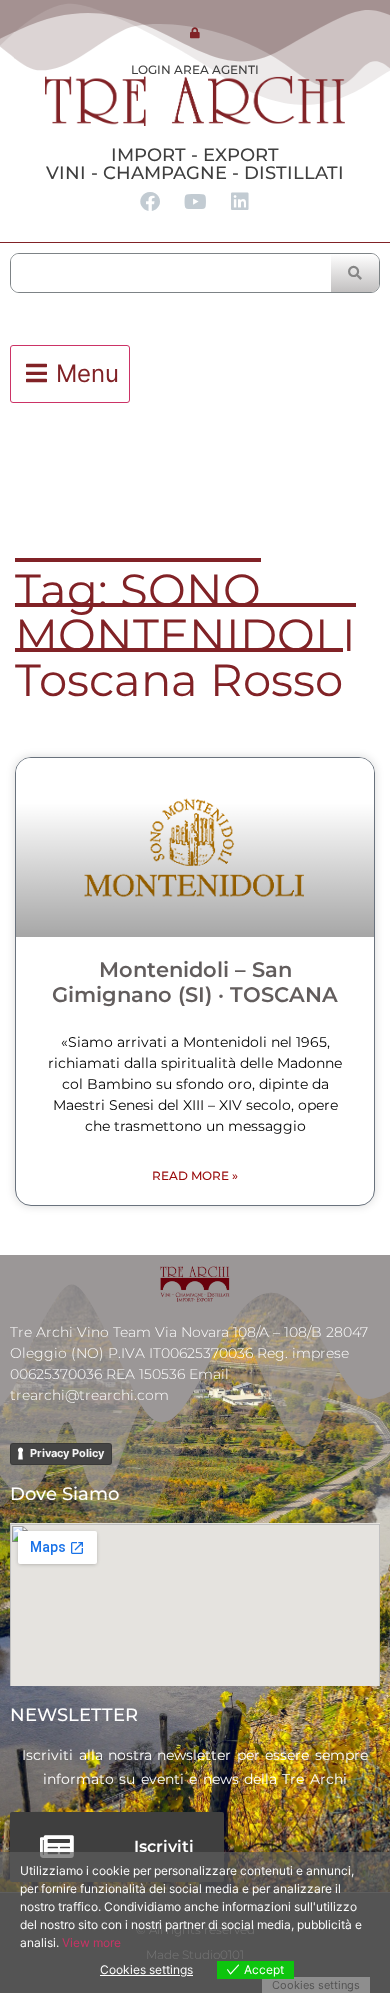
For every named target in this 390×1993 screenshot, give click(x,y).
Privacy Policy (67, 1453)
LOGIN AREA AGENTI (195, 69)
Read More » (195, 1175)
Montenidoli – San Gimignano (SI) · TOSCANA (195, 982)
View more (91, 1942)
